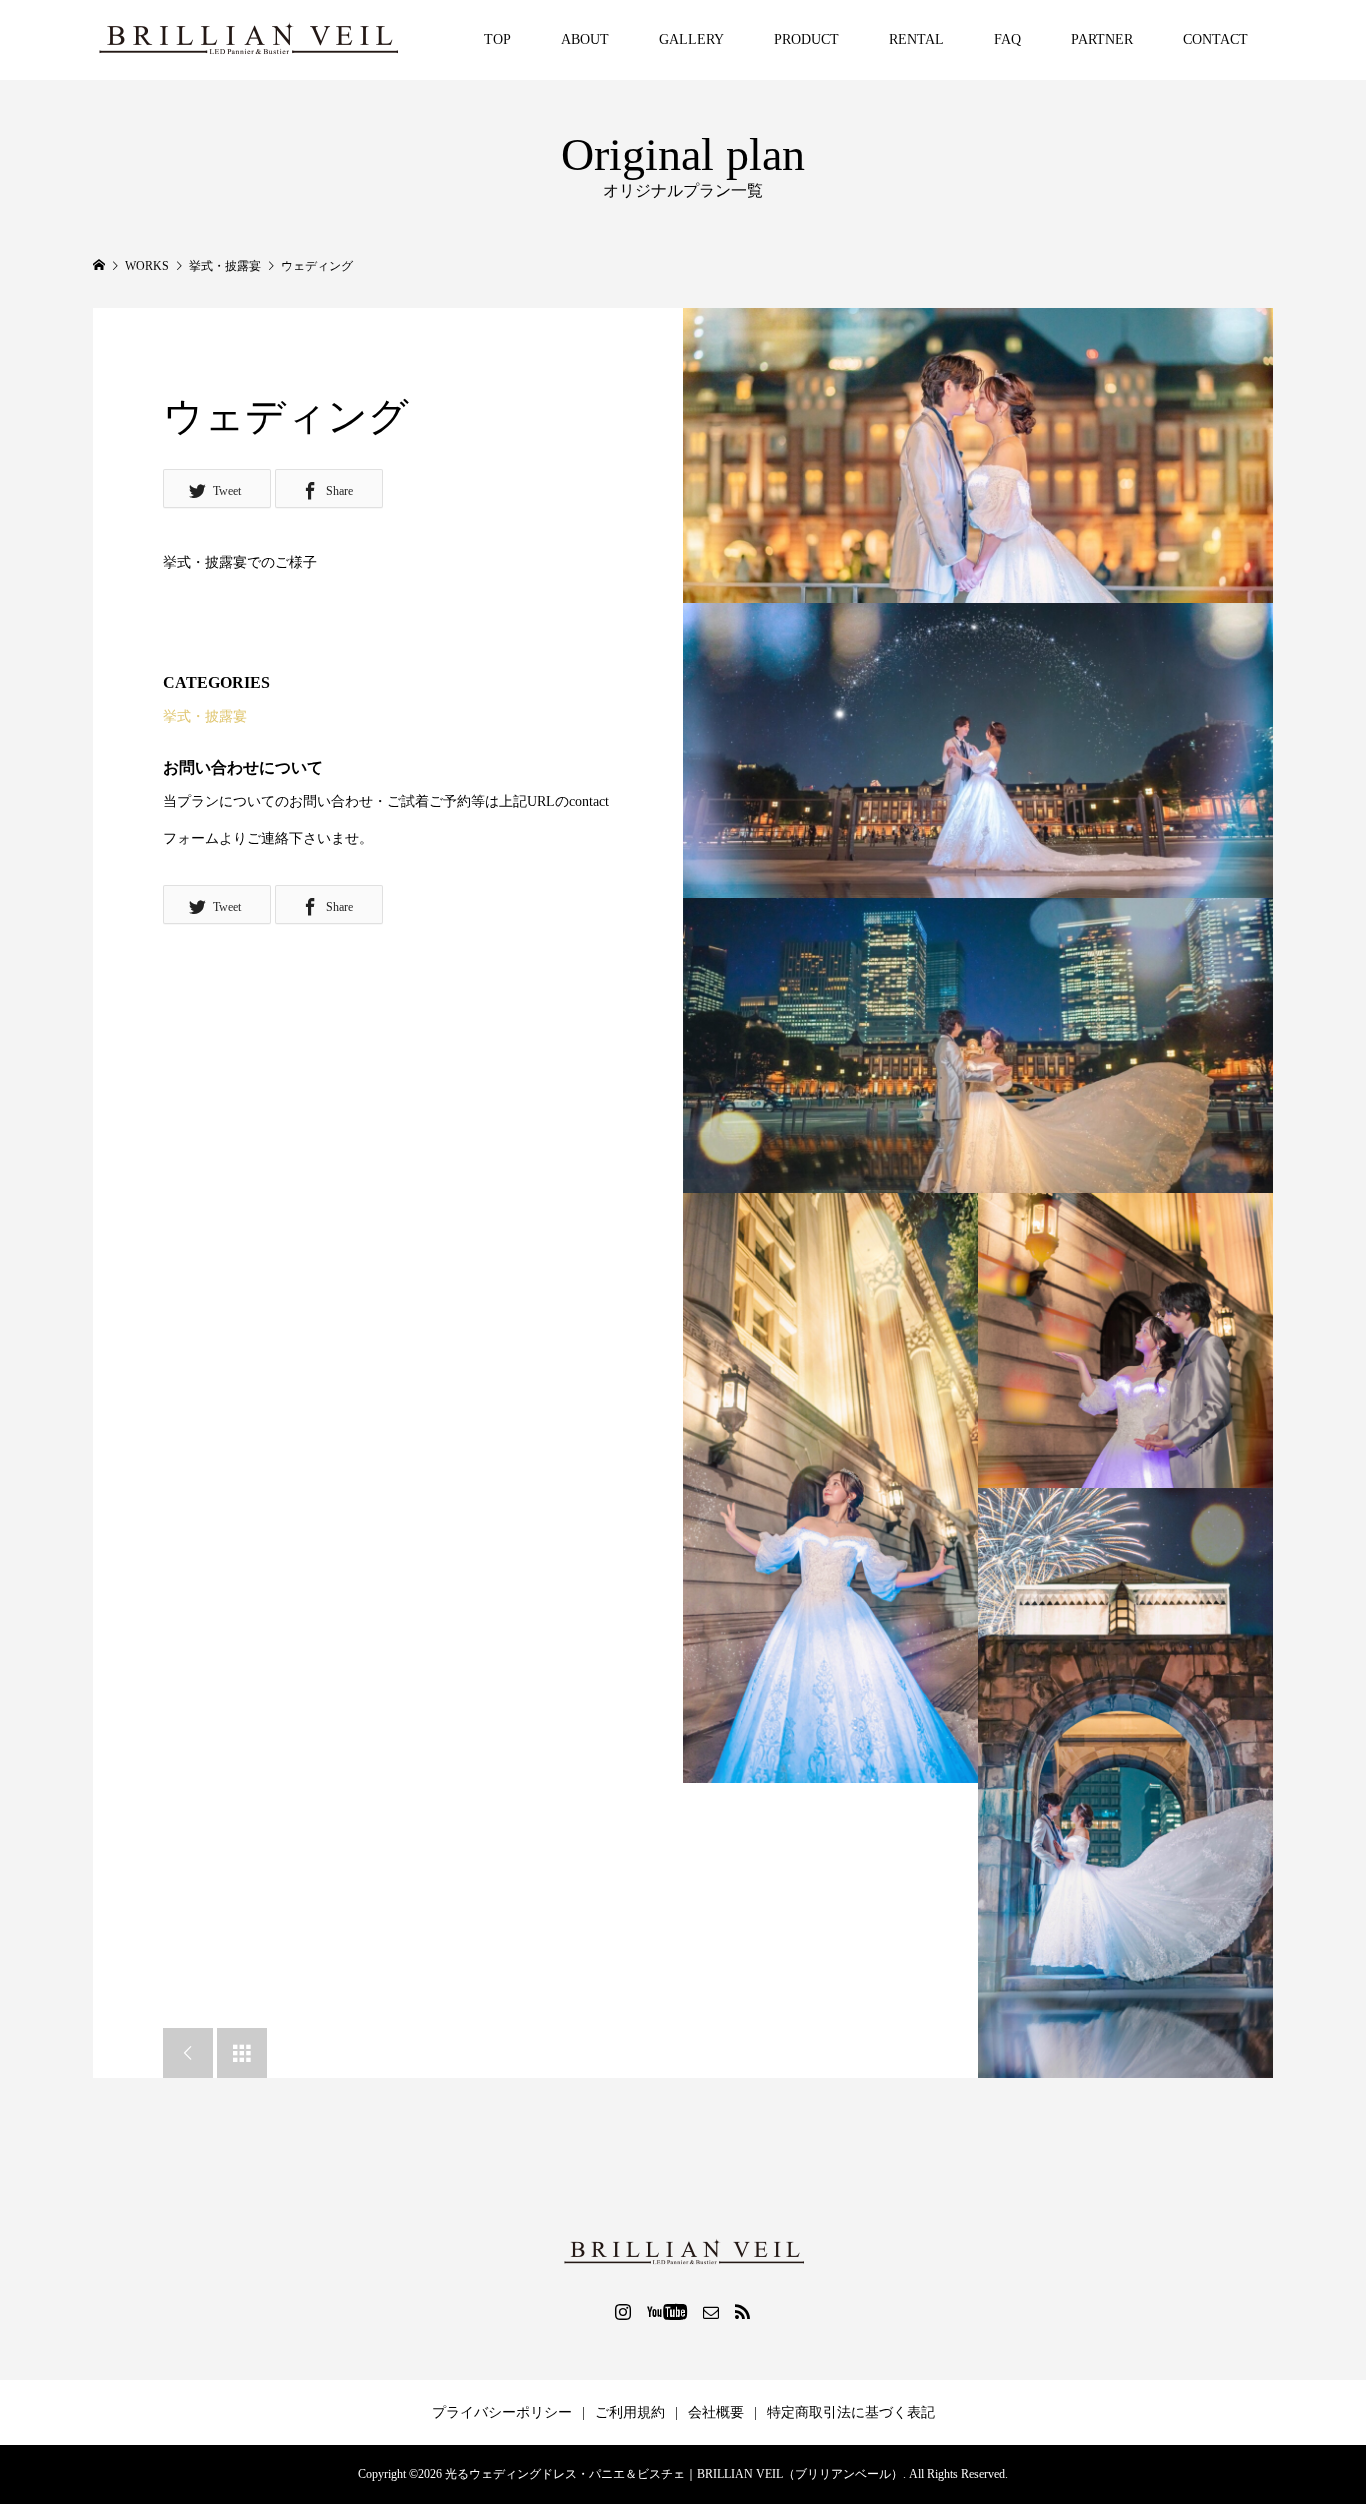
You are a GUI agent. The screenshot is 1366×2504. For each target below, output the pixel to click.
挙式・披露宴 (205, 716)
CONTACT (1215, 39)
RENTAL (916, 39)
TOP (497, 39)
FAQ (1007, 39)
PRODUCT (806, 39)
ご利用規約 (630, 2412)
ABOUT (585, 39)
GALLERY (691, 39)
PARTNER (1102, 39)
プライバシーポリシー (502, 2412)
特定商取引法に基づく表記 (851, 2412)
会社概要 (716, 2412)
